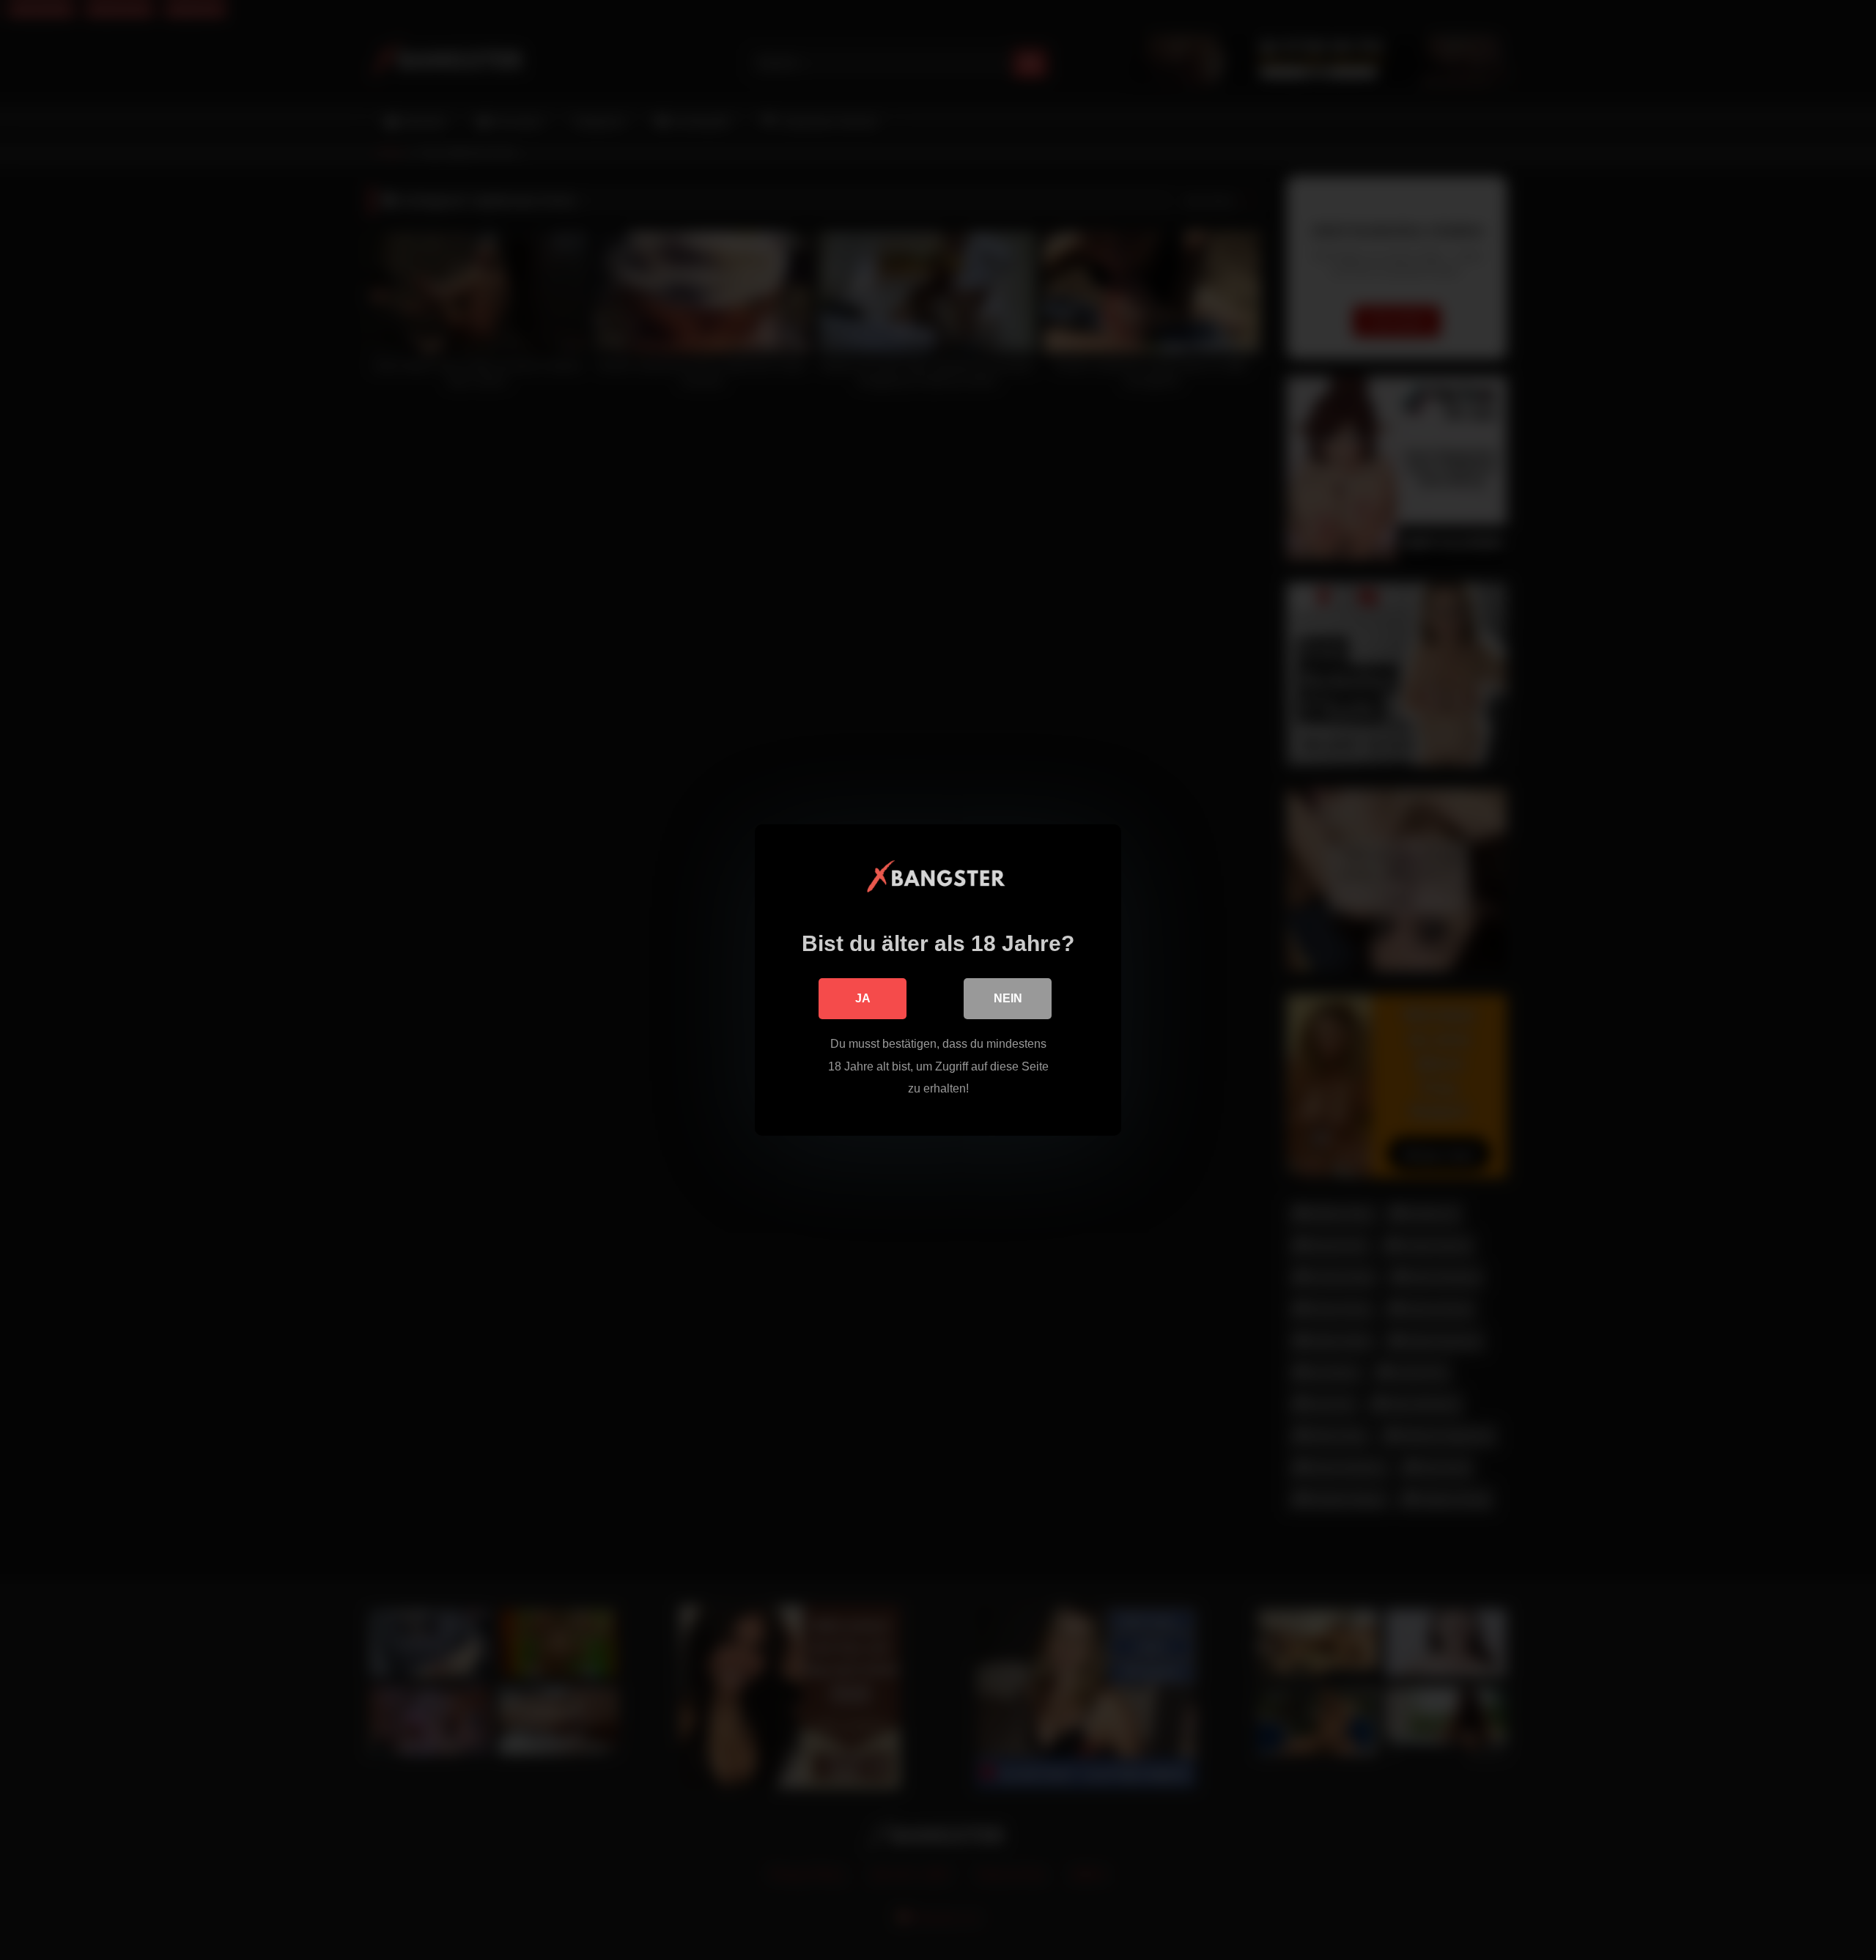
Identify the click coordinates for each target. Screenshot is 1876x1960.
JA (863, 998)
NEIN (1008, 998)
